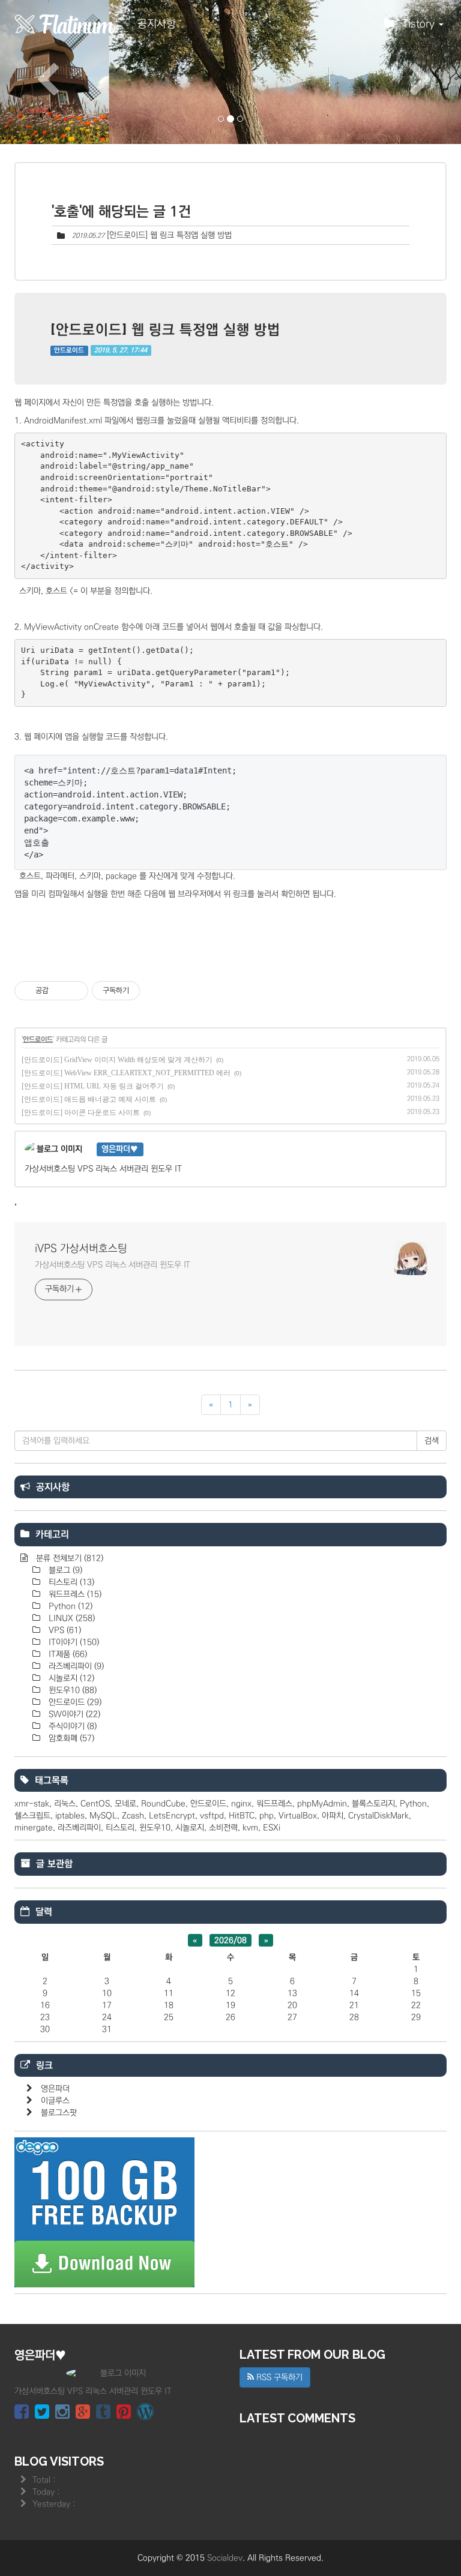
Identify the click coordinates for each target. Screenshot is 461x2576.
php (267, 1816)
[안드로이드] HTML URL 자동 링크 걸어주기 (93, 1086)
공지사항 (157, 24)
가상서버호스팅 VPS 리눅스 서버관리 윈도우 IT (113, 1265)
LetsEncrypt (172, 1816)
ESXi (272, 1828)
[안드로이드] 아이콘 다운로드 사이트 (81, 1112)
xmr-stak (32, 1804)
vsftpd (212, 1816)
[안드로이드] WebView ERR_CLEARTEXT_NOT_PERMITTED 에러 (126, 1073)
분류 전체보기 (68, 1558)
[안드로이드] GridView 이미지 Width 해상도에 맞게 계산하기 (117, 1060)
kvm (250, 1828)
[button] (35, 72)
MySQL (103, 1816)
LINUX (71, 1618)
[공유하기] (60, 991)
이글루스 (55, 2101)
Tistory (420, 24)
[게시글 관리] (75, 991)
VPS (64, 1630)
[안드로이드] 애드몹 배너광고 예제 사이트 (89, 1099)
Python (69, 1606)
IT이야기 (73, 1642)
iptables (70, 1816)
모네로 (125, 1804)
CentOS (95, 1804)
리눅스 (65, 1804)
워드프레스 (74, 1594)
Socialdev (225, 2558)
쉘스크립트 (32, 1816)
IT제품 (67, 1654)
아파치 (333, 1816)
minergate (34, 1828)
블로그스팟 (59, 2113)
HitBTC (242, 1816)
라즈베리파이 (75, 1666)
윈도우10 (71, 1690)
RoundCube (163, 1804)
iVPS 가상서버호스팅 (81, 1249)
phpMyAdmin (322, 1804)
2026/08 (230, 1941)
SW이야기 (73, 1714)
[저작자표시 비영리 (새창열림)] (151, 991)
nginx (241, 1804)
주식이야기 (71, 1726)
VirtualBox (298, 1816)
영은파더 (55, 2089)
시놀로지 (70, 1678)
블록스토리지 (373, 1804)
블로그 (64, 1570)
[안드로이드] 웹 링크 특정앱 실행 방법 (169, 235)
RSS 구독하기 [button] (278, 2377)
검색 (432, 1441)
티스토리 (70, 1582)
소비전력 (223, 1828)
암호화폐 (70, 1738)
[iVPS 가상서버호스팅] (65, 24)
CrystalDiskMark (378, 1816)
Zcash (133, 1816)
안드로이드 (69, 350)
